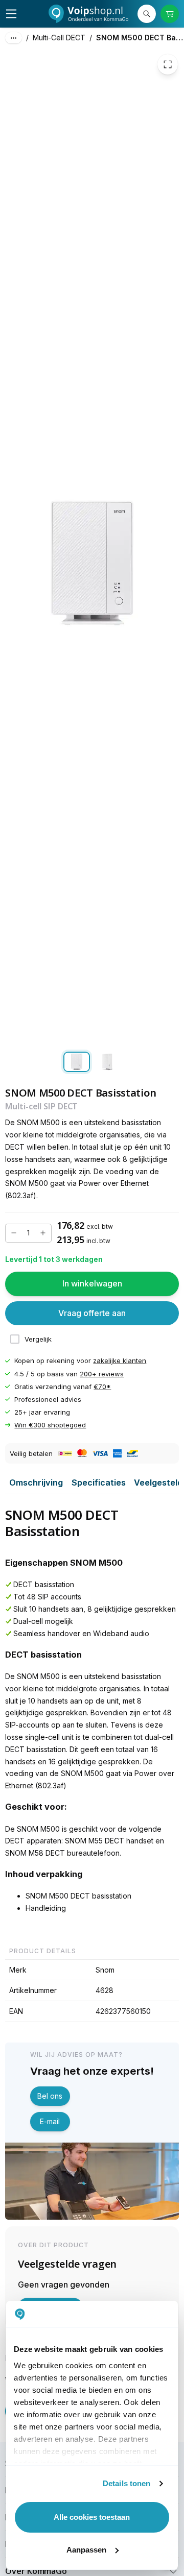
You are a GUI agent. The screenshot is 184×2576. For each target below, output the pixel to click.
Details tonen (126, 2483)
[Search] (147, 14)
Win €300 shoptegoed (50, 1425)
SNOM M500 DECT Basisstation (140, 38)
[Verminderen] (14, 1233)
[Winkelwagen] (170, 14)
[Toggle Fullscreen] (168, 64)
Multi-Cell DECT (59, 38)
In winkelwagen (92, 1283)
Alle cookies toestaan (92, 2517)
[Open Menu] (11, 14)
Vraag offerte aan (92, 1313)
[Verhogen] (43, 1233)
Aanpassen (86, 2550)
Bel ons (50, 2096)
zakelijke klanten (120, 1361)
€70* (102, 1387)
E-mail (50, 2121)
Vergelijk (38, 1339)
